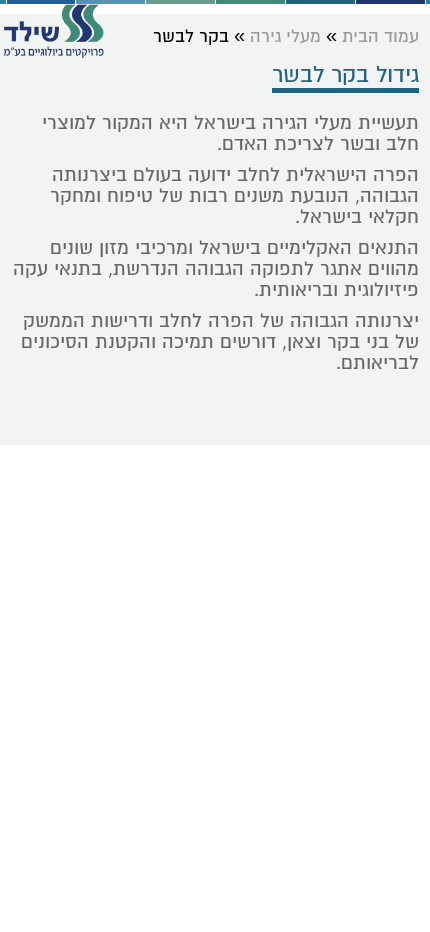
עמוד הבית (380, 36)
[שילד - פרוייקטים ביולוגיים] (54, 31)
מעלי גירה (285, 36)
